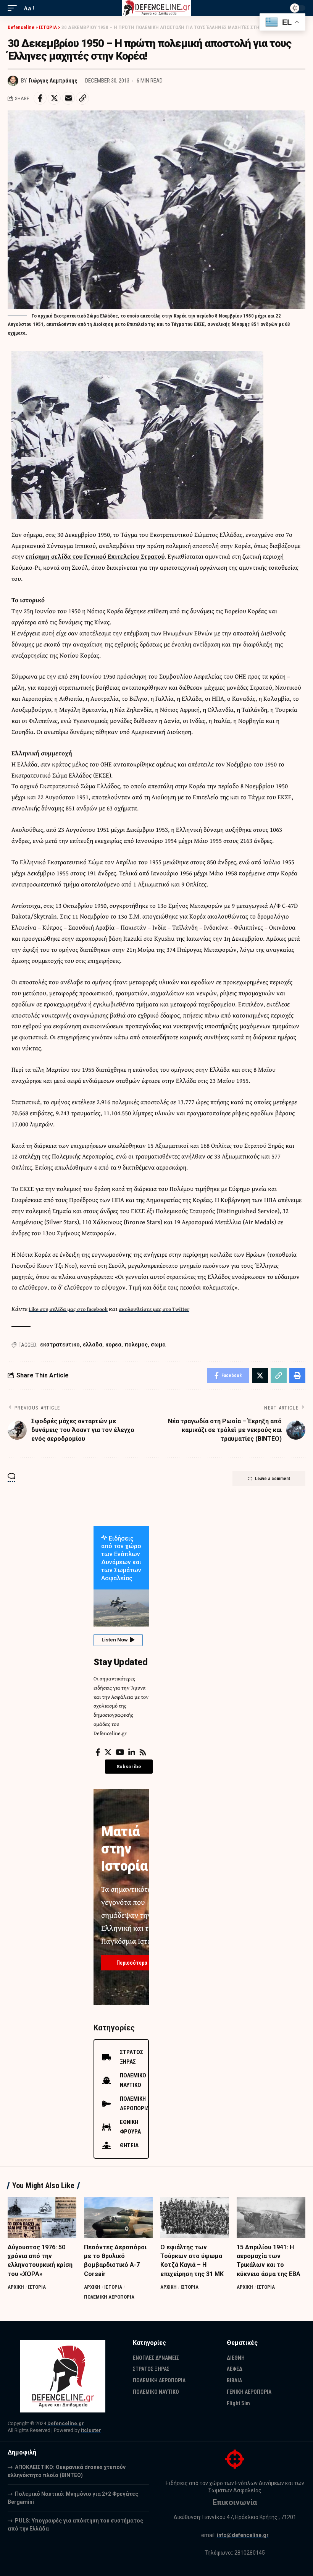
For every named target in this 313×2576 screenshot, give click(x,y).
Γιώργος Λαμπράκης (53, 81)
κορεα (113, 1345)
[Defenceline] (157, 8)
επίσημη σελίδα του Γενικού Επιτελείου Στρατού (95, 556)
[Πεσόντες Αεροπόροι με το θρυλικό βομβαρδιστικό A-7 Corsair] (118, 2218)
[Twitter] (108, 1752)
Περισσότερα (132, 1963)
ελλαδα (93, 1345)
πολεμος (136, 1345)
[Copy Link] (82, 98)
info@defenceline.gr (243, 2535)
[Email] (68, 98)
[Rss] (143, 1752)
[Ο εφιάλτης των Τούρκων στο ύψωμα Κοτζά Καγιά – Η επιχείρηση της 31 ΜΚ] (195, 2218)
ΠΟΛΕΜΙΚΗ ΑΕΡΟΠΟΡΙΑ (109, 2297)
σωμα (158, 1345)
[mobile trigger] (14, 8)
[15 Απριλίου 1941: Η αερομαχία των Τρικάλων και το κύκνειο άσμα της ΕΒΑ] (271, 2218)
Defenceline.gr (66, 2423)
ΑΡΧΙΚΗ (16, 2287)
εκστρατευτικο (60, 1345)
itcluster (91, 2430)
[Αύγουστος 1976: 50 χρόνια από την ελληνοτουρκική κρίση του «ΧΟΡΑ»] (42, 2218)
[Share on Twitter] (54, 98)
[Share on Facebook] (40, 98)
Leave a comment (273, 1479)
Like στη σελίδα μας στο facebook (68, 1309)
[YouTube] (120, 1752)
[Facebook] (98, 1752)
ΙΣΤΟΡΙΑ (37, 2287)
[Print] (297, 1375)
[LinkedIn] (132, 1752)
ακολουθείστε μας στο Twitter (154, 1309)
